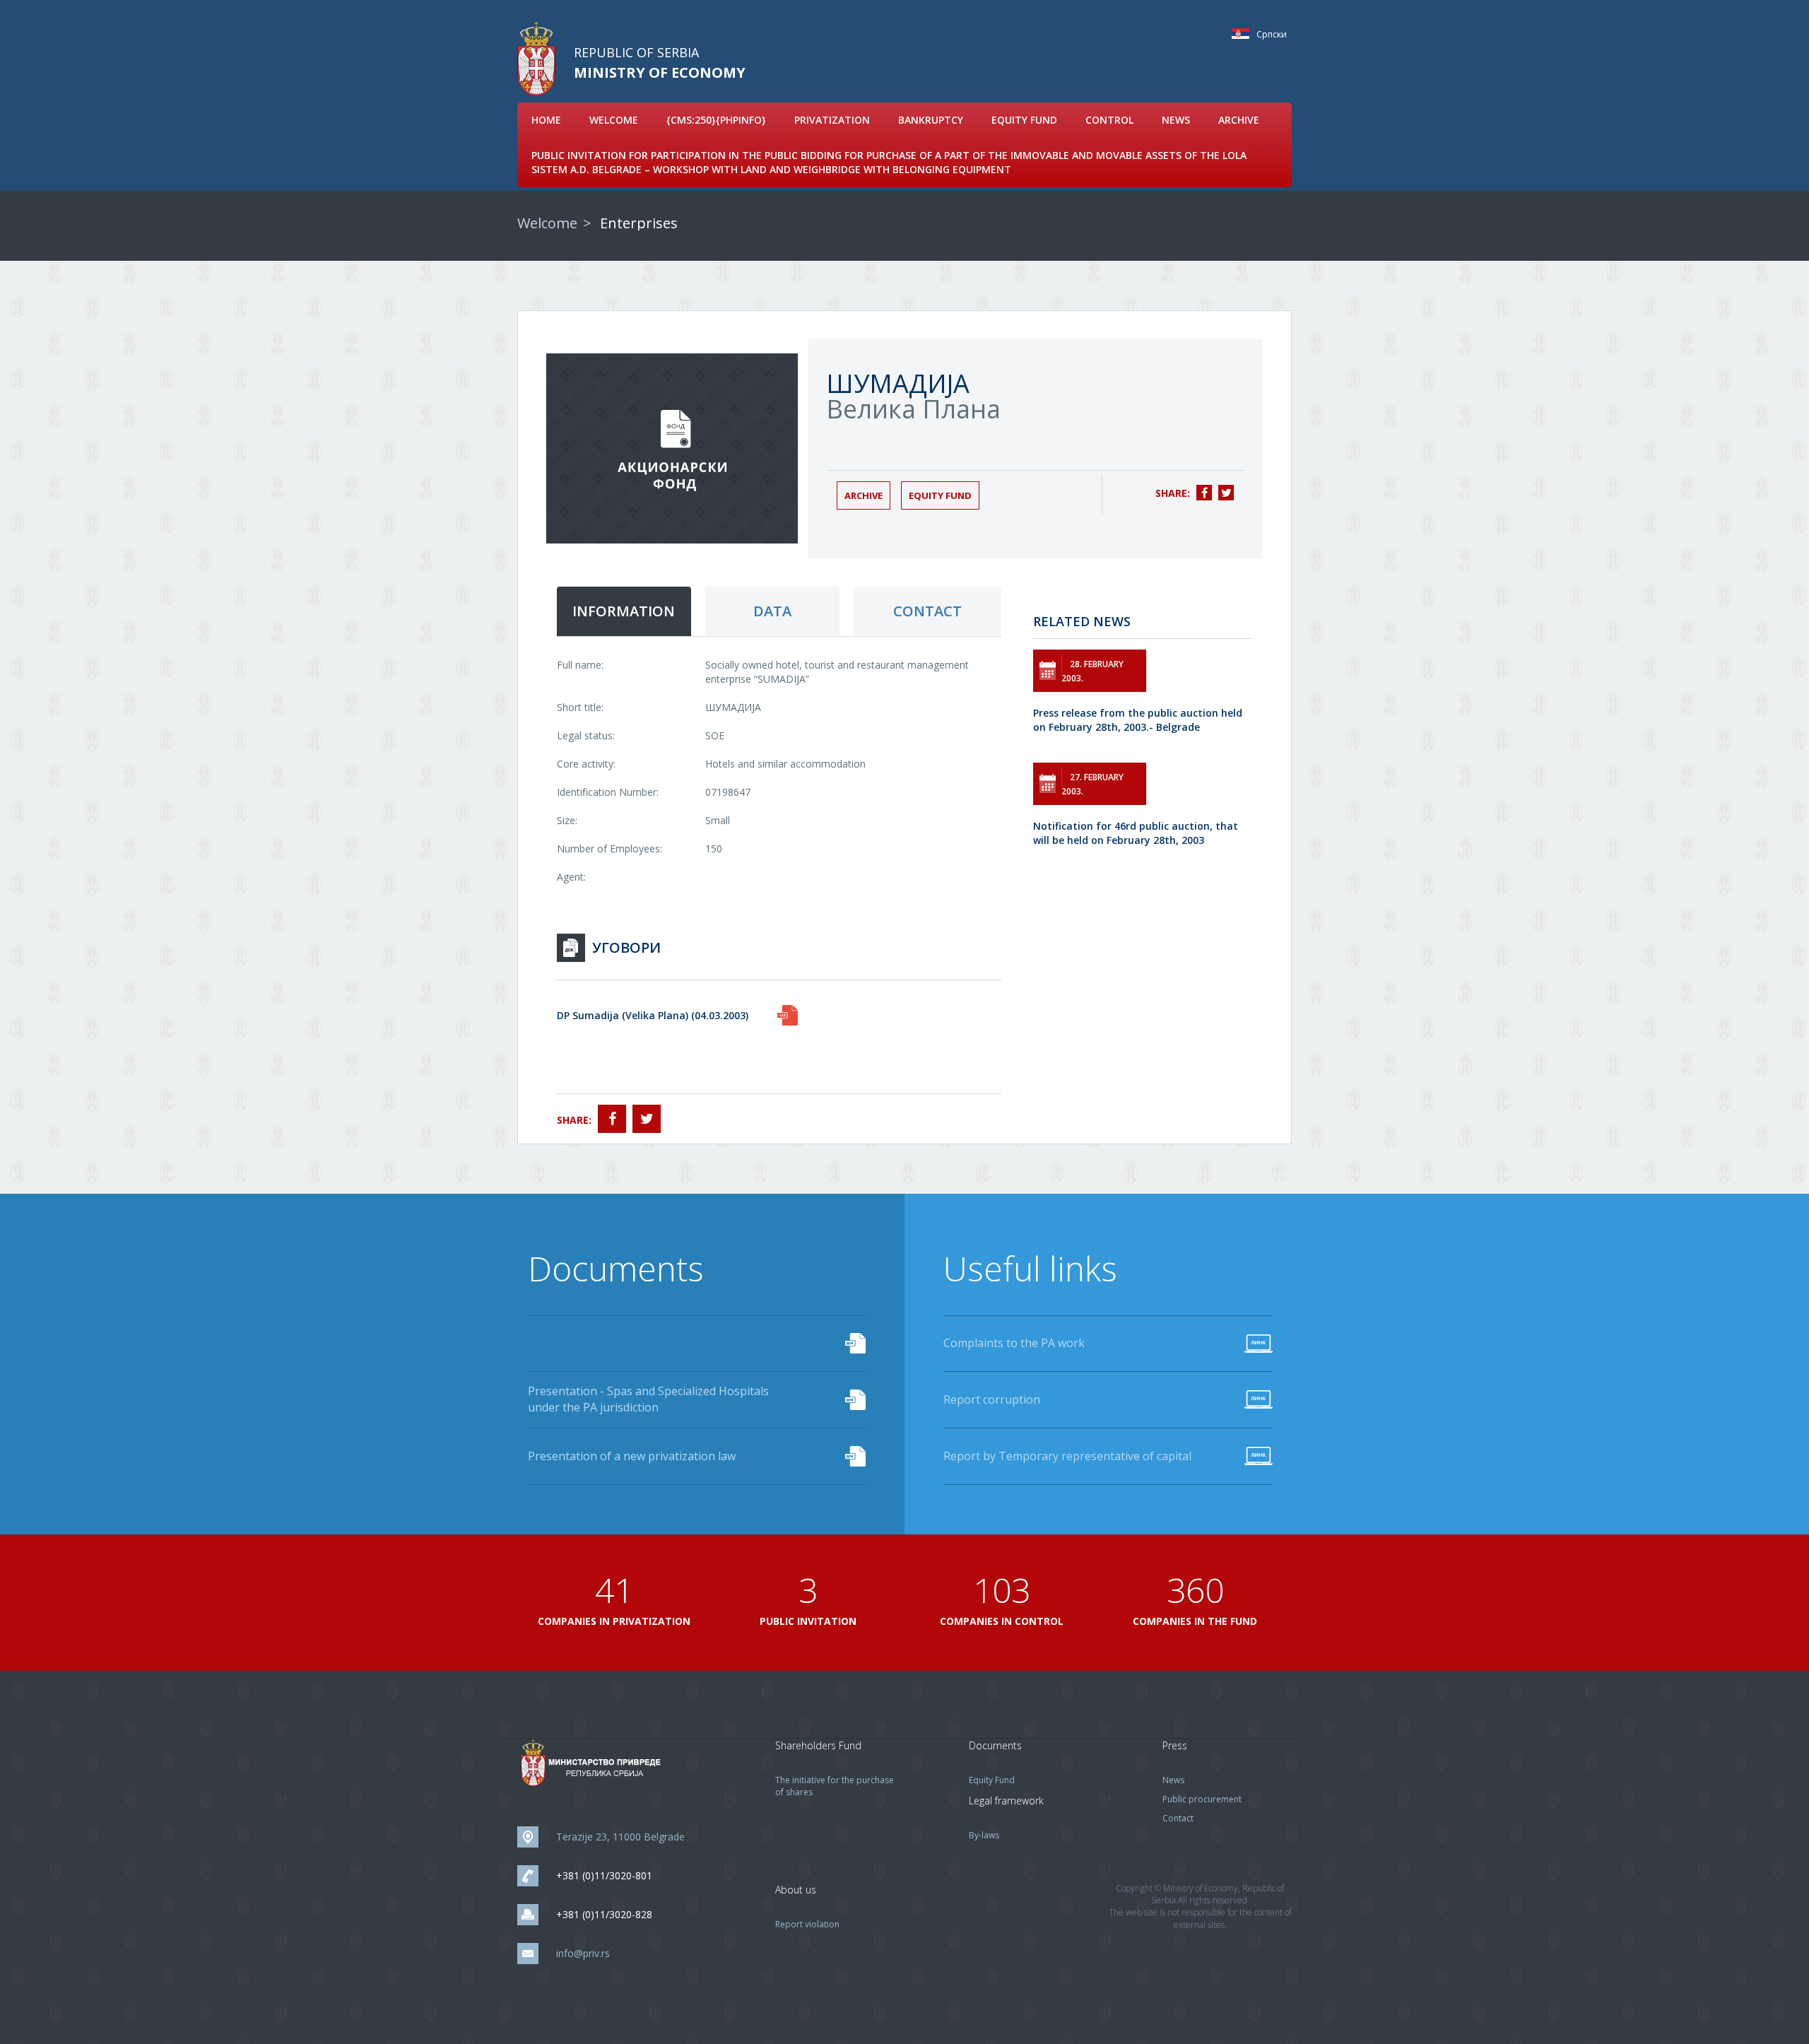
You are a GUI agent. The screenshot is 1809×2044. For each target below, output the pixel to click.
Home (546, 120)
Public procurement (1202, 1799)
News (1176, 120)
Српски (1244, 34)
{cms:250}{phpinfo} (716, 120)
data (772, 611)
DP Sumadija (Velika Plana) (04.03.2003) (653, 1015)
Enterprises (639, 223)
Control (1109, 120)
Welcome (614, 120)
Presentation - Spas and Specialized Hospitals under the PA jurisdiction (648, 1399)
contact (927, 611)
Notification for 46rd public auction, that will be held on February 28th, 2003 (1136, 833)
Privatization (832, 120)
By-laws (984, 1835)
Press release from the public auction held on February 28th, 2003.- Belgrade (1138, 720)
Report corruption (992, 1399)
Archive (1239, 120)
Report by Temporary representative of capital (1067, 1456)
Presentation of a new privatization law (632, 1456)
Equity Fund (1024, 120)
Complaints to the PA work (1014, 1343)
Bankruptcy (931, 120)
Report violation (807, 1924)
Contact (1178, 1818)
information (624, 611)
